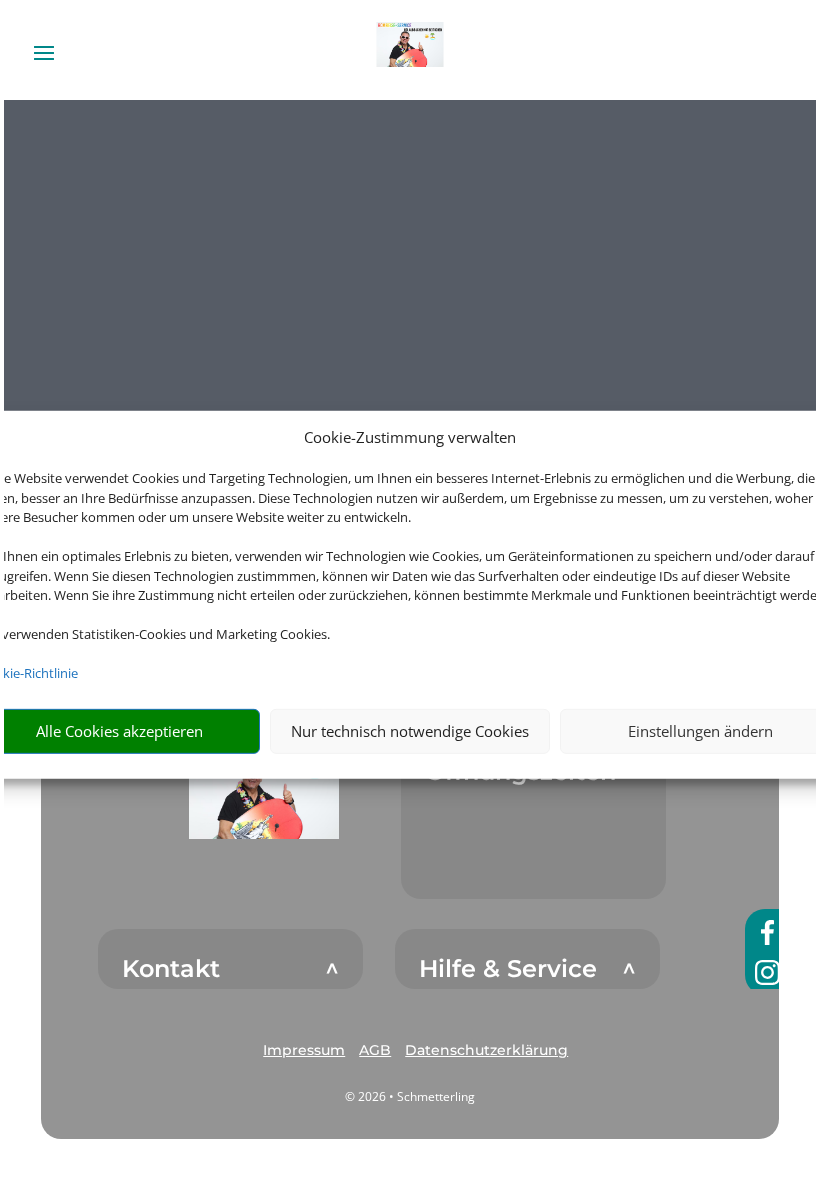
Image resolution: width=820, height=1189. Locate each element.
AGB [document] (375, 1050)
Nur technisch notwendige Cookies (410, 731)
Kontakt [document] (171, 969)
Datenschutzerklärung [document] (486, 1050)
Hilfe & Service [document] (508, 969)
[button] (264, 790)
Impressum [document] (304, 1050)
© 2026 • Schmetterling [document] (410, 1096)
